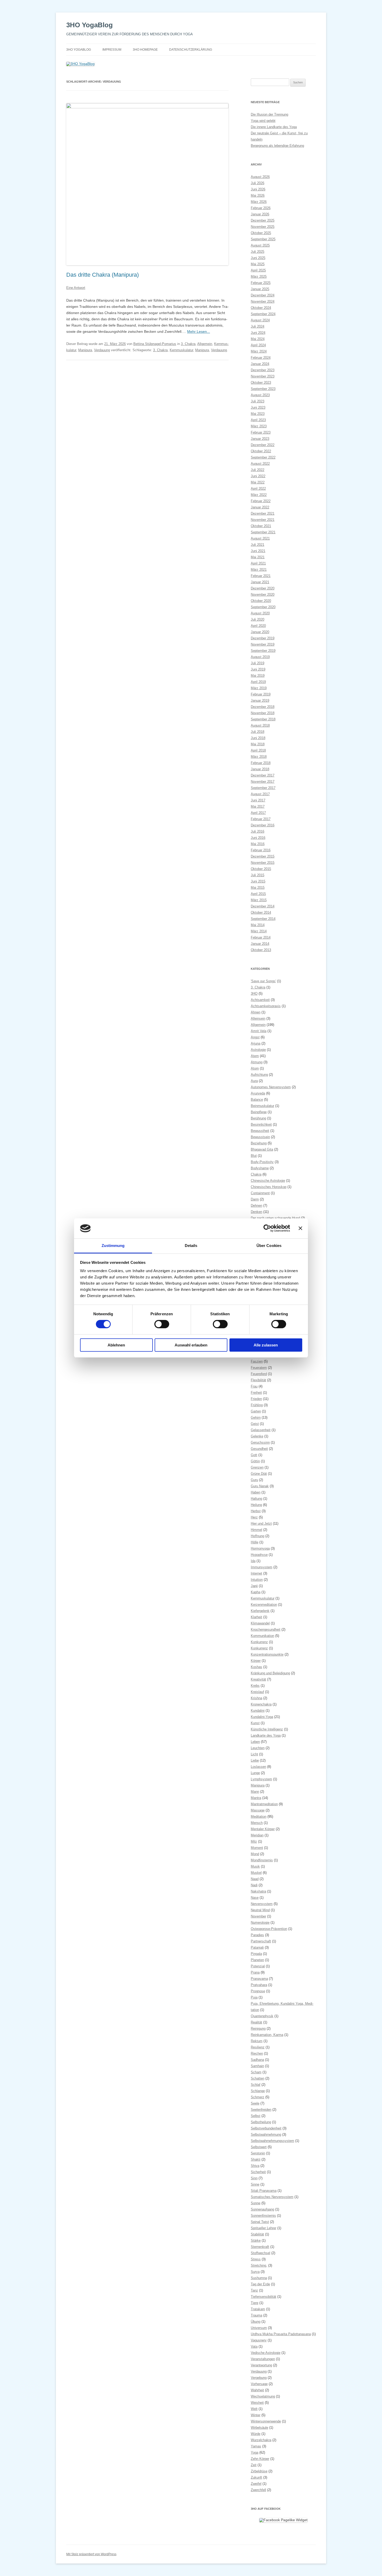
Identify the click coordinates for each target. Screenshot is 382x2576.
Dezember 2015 (263, 856)
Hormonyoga (260, 1548)
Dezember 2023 (263, 370)
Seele (255, 2103)
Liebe (255, 1760)
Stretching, (259, 2265)
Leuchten (258, 1748)
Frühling (257, 1405)
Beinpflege (259, 1112)
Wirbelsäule (259, 2428)
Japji (254, 1586)
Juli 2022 (258, 470)
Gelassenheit (261, 1430)
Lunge (255, 1773)
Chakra (256, 1174)
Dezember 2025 (263, 220)
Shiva (255, 2166)
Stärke (256, 2240)
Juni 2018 (258, 738)
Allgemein (205, 344)
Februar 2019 (261, 694)
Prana (255, 1972)
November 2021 (263, 520)
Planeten (257, 1960)
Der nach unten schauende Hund (275, 1218)
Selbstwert (259, 2147)
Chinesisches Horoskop (269, 1187)
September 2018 (263, 719)
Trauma (256, 2315)
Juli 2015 (258, 875)
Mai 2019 (258, 676)
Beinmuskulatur (262, 1106)
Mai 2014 (258, 925)
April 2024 (258, 345)
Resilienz (258, 2047)
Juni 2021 (258, 551)
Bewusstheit (260, 1131)
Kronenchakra (261, 1704)
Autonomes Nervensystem (271, 1087)
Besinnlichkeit (261, 1124)
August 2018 (260, 725)
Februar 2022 (261, 501)
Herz (254, 1517)
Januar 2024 (260, 364)
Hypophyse (259, 1555)
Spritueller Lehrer (264, 2228)
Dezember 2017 (263, 775)
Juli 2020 (258, 619)
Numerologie (260, 1923)
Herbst (256, 1511)
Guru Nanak (260, 1486)
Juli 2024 (258, 326)
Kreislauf (257, 1692)
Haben (256, 1492)
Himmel (256, 1530)
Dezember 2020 (263, 588)
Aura (254, 1081)
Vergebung (259, 2378)
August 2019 (260, 657)
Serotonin (258, 2153)
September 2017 (263, 788)
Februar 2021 (261, 576)
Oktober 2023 (261, 383)
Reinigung (258, 2029)
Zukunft (256, 2477)
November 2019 (263, 644)
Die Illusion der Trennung (269, 114)
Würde (256, 2434)
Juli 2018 (258, 732)
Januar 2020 (260, 632)
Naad (255, 1879)
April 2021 (258, 563)
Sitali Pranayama (264, 2191)
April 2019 (258, 682)
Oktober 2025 (261, 233)
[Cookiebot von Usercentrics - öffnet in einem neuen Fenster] (267, 1228)
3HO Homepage (145, 50)
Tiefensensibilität (264, 2297)
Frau (254, 1386)
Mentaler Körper (263, 1829)
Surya (255, 2272)
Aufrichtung (259, 1075)
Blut (254, 1156)
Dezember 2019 (263, 638)
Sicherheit (258, 2172)
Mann (255, 1792)
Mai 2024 (258, 339)
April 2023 (258, 420)
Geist (255, 1424)
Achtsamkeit (260, 1000)
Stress (256, 2259)
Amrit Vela (259, 1031)
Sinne (255, 2184)
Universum (259, 2328)
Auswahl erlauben (191, 1345)
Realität (256, 2022)
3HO (254, 994)
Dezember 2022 (263, 445)
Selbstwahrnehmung (266, 2135)
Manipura (85, 350)
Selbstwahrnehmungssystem (272, 2141)
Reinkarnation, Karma (267, 2035)
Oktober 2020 (261, 601)
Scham (256, 2072)
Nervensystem (262, 1904)
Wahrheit (257, 2390)
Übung (256, 2322)
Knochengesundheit (266, 1629)
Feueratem (259, 1368)
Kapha (256, 1592)
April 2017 (258, 813)
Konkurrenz (259, 1642)
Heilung (256, 1505)
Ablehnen (116, 1345)
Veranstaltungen (263, 2359)
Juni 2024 (258, 333)
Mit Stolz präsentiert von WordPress (91, 2554)
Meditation (259, 1817)
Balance (257, 1100)
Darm (255, 1199)
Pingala (256, 1954)
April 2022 (258, 489)
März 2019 (259, 688)
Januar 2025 (260, 289)
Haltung (256, 1499)
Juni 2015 (258, 881)
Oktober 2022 (261, 451)
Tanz (254, 2290)
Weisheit (257, 2403)
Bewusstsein (260, 1137)
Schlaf (256, 2085)
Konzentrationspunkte (267, 1654)
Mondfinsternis (262, 1860)
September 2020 (263, 607)
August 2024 (260, 320)
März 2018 (259, 757)
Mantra (256, 1798)
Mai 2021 (258, 557)
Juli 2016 (258, 831)
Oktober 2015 (261, 869)
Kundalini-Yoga (262, 1717)
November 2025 (263, 227)
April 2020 (258, 626)
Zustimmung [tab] (113, 1246)
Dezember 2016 (263, 825)
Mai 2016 (258, 844)
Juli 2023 (258, 401)
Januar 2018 (260, 769)
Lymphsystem (261, 1779)
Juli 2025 (258, 252)
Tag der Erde (260, 2284)
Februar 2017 (261, 819)
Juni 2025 (258, 258)
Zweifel (256, 2484)
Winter (256, 2415)
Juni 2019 (258, 669)
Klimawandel (260, 1623)
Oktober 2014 (261, 912)
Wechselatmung (263, 2396)
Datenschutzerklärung (191, 50)
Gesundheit (259, 1449)
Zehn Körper (260, 2459)
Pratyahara (259, 1985)
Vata (254, 2346)
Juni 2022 (258, 476)
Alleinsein (258, 1018)
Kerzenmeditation (264, 1605)
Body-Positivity (262, 1162)
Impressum (112, 50)
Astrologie (258, 1050)
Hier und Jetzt (261, 1523)
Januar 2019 (260, 701)
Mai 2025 (258, 264)
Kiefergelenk (260, 1611)
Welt (254, 2409)
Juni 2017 (258, 800)
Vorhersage (259, 2384)
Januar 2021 (260, 582)
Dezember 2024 (263, 295)
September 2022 (263, 457)
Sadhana (257, 2060)
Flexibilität (258, 1380)
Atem (255, 1056)
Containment (260, 1193)
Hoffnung (258, 1536)
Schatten (258, 2078)
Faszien (257, 1361)
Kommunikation (262, 1636)
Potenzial (258, 1966)
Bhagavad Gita (262, 1149)
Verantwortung (261, 2365)
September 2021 (263, 532)
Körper (256, 1661)
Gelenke (257, 1436)
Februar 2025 (261, 283)
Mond (255, 1854)
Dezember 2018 (263, 707)
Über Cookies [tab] (269, 1246)
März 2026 (259, 202)
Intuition (257, 1580)
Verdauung (102, 350)
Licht (254, 1754)
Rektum (257, 2041)
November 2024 (263, 301)
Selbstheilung (261, 2122)
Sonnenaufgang (262, 2209)
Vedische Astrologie (266, 2353)
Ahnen (256, 1012)
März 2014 (259, 931)
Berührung (258, 1118)
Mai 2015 (258, 888)
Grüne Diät (259, 1474)
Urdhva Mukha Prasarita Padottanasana (281, 2334)
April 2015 (258, 894)
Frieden (256, 1399)
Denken (256, 1212)
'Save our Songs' (263, 981)
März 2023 (259, 426)
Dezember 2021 (263, 513)
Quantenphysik (262, 2016)
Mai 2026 (258, 195)
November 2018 (263, 713)
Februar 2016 (261, 850)
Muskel (256, 1873)
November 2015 (263, 863)
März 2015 (259, 900)
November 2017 (263, 782)
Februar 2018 (261, 763)
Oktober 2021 (261, 526)
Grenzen (257, 1467)
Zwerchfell (258, 2490)
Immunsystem (262, 1567)
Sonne (256, 2203)
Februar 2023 (261, 432)
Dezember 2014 (263, 906)
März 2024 (259, 351)
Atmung (257, 1062)
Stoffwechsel (261, 2253)
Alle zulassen (266, 1345)
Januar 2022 (260, 507)
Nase (255, 1898)
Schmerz (258, 2097)
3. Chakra (188, 344)
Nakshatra (258, 1891)
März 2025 (259, 277)
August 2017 (260, 794)
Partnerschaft (261, 1941)
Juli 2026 (258, 183)
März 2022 (259, 495)
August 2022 (260, 464)
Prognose (258, 1991)
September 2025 (263, 239)
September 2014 (263, 919)
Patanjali (257, 1947)
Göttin (255, 1461)
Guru (254, 1480)
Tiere (255, 2303)
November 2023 (263, 376)
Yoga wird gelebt (263, 121)
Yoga (255, 2452)
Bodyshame (260, 1168)
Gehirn (256, 1418)
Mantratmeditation (264, 1804)
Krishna (256, 1698)
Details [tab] (191, 1246)
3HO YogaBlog (90, 25)
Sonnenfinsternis (263, 2216)
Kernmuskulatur (181, 350)
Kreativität (258, 1679)
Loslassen (258, 1767)
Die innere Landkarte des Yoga (274, 127)
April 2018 (258, 750)
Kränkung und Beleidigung (270, 1673)
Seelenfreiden (261, 2110)
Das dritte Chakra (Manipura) (103, 275)
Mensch (257, 1823)
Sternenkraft (260, 2247)
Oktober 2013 (261, 950)
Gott (254, 1455)
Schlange (258, 2091)
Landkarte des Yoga (266, 1735)
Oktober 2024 (261, 308)
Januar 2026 (260, 214)
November (258, 1916)
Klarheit (256, 1617)
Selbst (256, 2116)
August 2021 (260, 538)
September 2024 (263, 314)
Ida (253, 1561)
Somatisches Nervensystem (272, 2197)
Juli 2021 (258, 545)
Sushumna (259, 2278)
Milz (254, 1841)
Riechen (257, 2053)
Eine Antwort (76, 288)
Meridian (257, 1835)
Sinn (254, 2178)
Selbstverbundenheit (266, 2128)
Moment (257, 1848)
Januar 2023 (260, 439)
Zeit (254, 2465)
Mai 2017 (258, 806)
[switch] (162, 1324)
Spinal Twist (260, 2222)
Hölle (255, 1542)
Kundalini (258, 1711)
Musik (255, 1866)
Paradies (257, 1935)
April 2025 (258, 270)
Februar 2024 (261, 358)
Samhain (257, 2066)
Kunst (255, 1723)
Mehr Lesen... (199, 331)
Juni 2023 (258, 407)
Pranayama (259, 1979)
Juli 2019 (258, 663)
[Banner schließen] (300, 1228)
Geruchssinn (260, 1442)
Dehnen (256, 1206)
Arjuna (256, 1043)
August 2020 (260, 613)
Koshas (256, 1667)
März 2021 (259, 570)
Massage (258, 1810)
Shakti (256, 2159)
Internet (256, 1573)
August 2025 (260, 245)
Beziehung (259, 1143)
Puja (254, 1997)
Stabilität (257, 2234)
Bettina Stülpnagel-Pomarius (155, 344)
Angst (255, 1037)
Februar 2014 (261, 937)
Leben (255, 1742)
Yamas (256, 2446)
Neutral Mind (260, 1910)
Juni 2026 (258, 189)
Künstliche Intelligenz (267, 1729)
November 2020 (263, 595)
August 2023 (260, 395)
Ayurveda (258, 1093)
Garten (256, 1411)
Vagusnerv (259, 2340)
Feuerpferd (259, 1374)
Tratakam (258, 2309)
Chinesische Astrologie (268, 1181)
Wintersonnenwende (266, 2421)
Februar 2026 (261, 208)
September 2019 (263, 651)
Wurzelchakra (261, 2440)
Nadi (254, 1885)
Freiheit (256, 1393)
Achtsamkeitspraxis (266, 1006)
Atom (255, 1068)
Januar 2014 (260, 944)
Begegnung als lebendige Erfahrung (277, 146)
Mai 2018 (258, 744)
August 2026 (260, 177)
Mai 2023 (258, 414)
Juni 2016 (258, 838)
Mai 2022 (258, 482)
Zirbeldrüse (259, 2471)
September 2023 (263, 389)
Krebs (255, 1686)
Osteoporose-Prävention (269, 1929)
